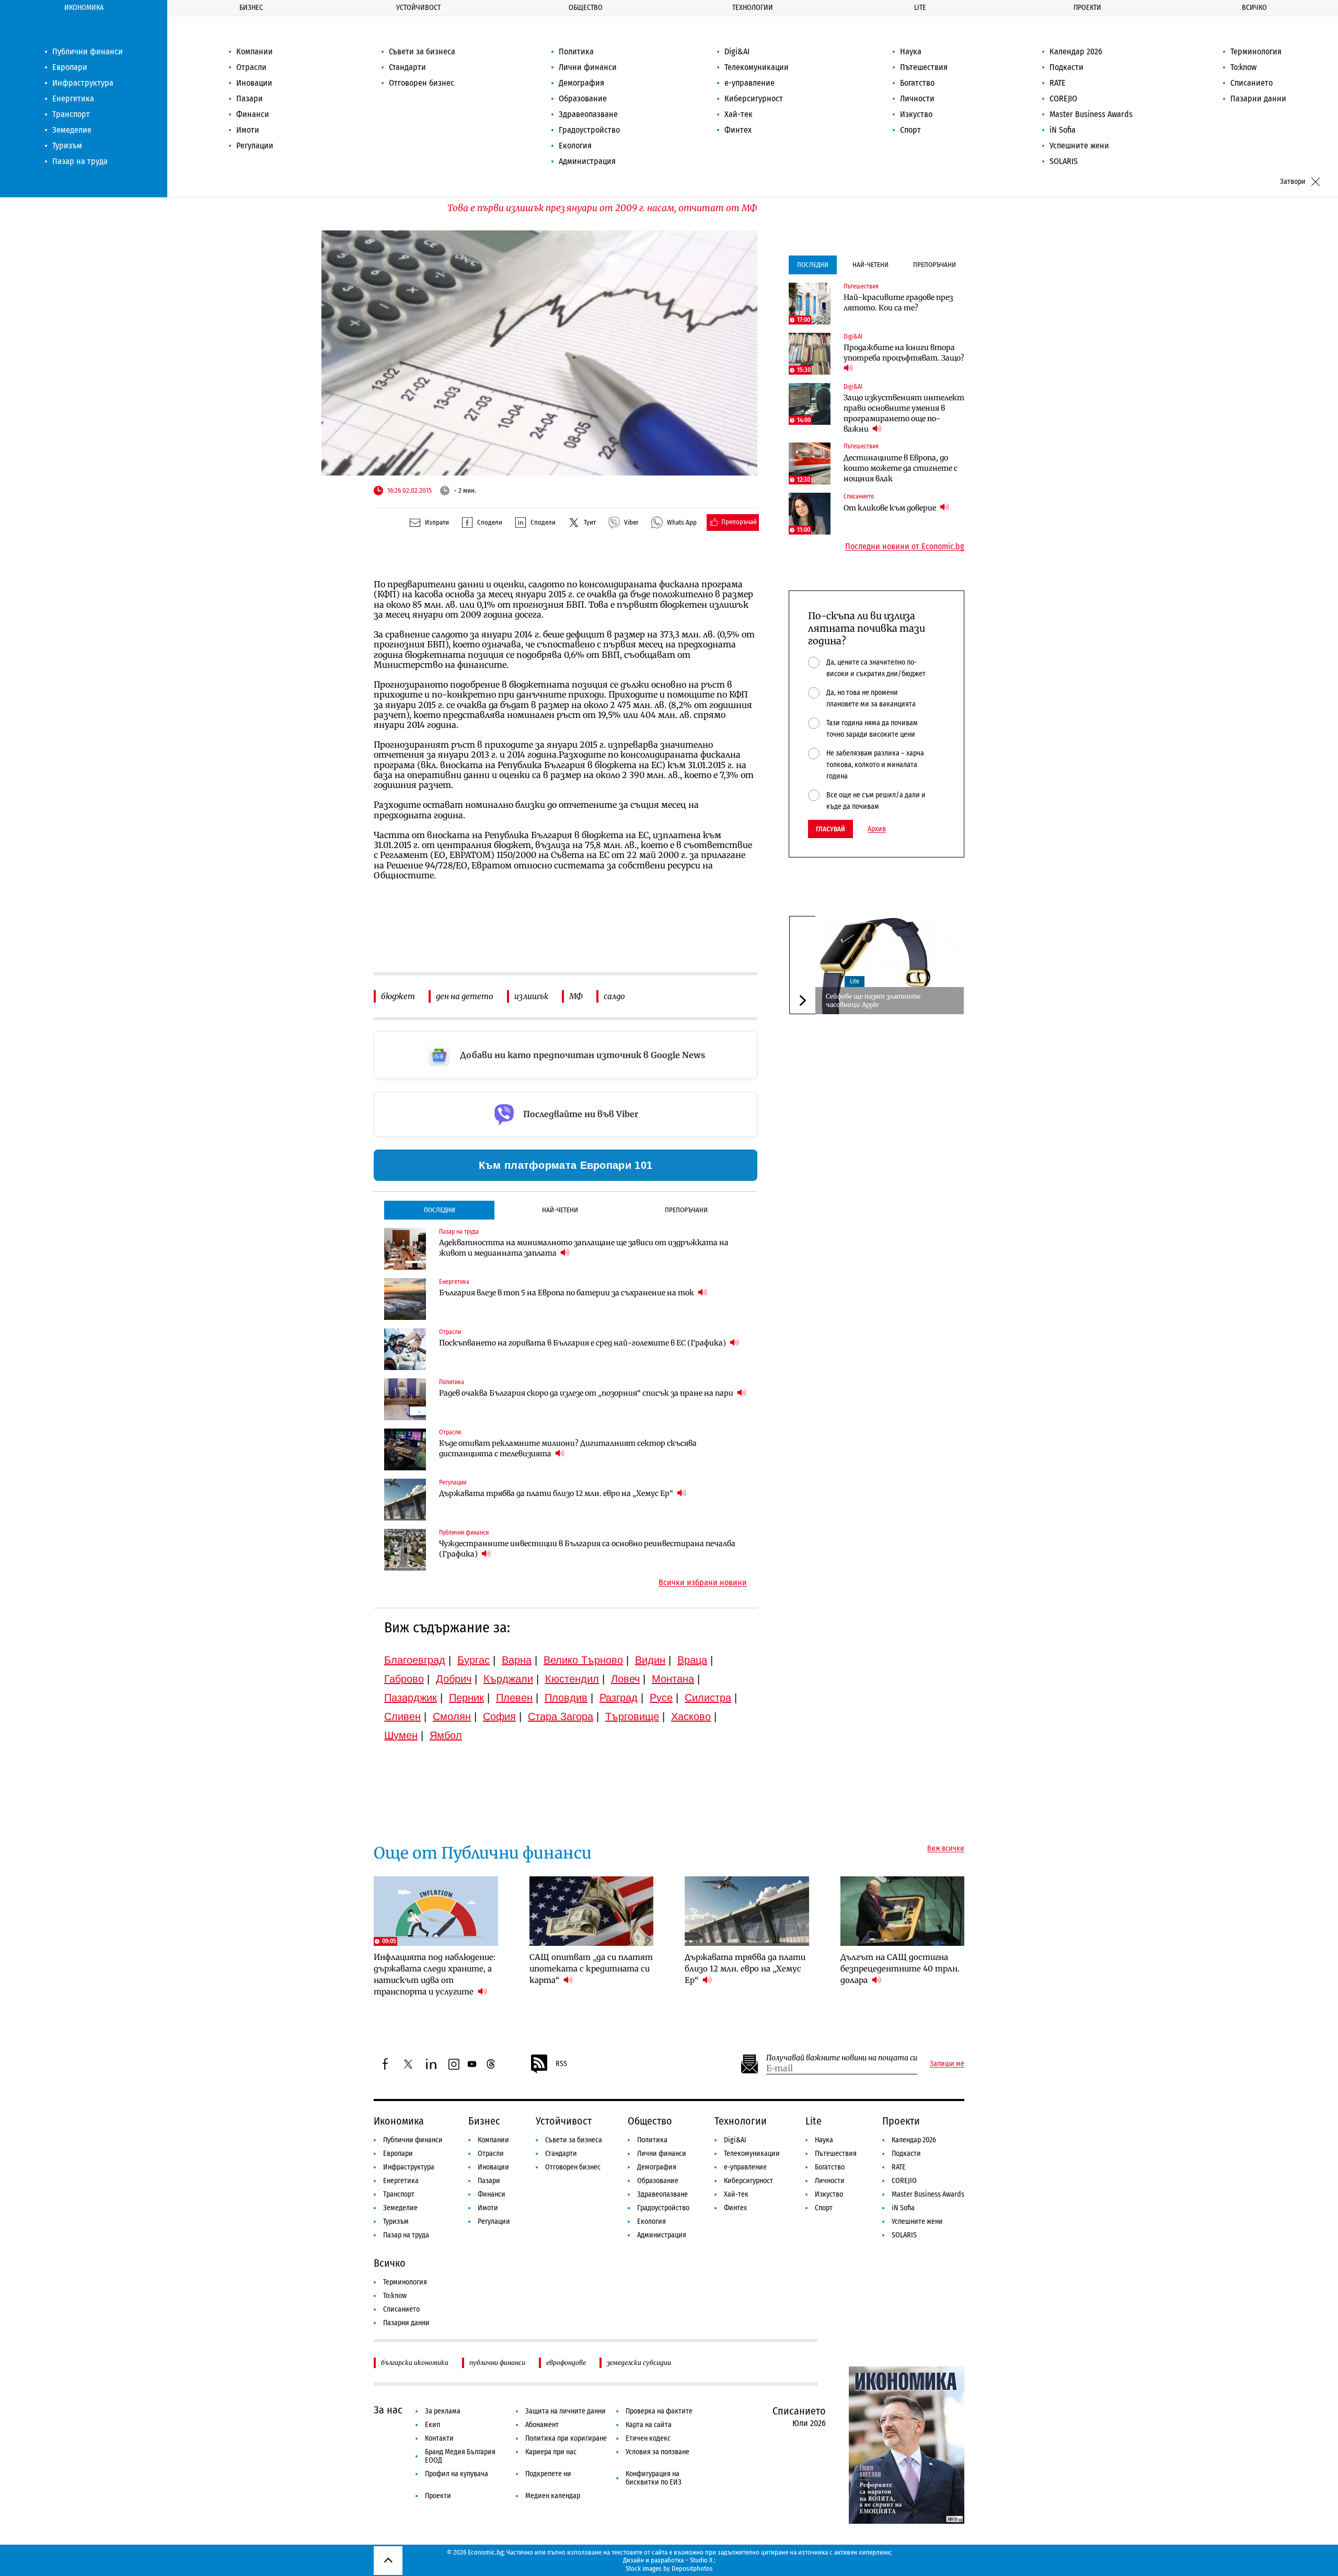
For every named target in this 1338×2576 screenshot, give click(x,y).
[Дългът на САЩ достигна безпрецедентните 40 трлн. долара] (903, 1911)
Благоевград (415, 1660)
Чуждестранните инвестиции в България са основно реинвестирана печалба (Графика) (587, 1549)
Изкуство (916, 114)
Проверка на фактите (659, 2411)
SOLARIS (1064, 161)
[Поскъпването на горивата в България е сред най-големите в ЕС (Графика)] (405, 1349)
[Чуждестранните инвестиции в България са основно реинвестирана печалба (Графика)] (405, 1550)
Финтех (738, 130)
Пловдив (566, 1698)
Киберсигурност (754, 98)
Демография (581, 83)
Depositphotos (692, 2568)
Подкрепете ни (548, 2474)
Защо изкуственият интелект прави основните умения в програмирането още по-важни (904, 413)
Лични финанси (588, 67)
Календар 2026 (1076, 51)
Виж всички (946, 1849)
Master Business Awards (1091, 114)
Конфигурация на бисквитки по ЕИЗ (654, 2478)
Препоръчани (686, 1210)
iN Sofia (1063, 130)
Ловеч (625, 1679)
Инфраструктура (83, 83)
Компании (255, 51)
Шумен (401, 1735)
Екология (575, 146)
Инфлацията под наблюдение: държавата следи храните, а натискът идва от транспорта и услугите (435, 1974)
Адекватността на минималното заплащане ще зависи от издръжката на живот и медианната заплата (584, 1248)
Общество (586, 8)
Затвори (1293, 182)
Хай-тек (739, 114)
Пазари (250, 98)
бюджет (398, 996)
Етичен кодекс (648, 2438)
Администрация (587, 161)
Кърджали (508, 1679)
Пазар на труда (80, 161)
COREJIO (1063, 98)
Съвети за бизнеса (422, 51)
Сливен (402, 1716)
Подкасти (1066, 67)
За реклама (443, 2411)
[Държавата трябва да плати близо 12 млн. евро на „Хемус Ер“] (405, 1500)
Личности (917, 98)
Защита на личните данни (566, 2411)
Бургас (474, 1660)
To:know (1243, 67)
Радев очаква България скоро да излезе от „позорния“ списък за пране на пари (587, 1393)
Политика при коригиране (566, 2438)
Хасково (691, 1716)
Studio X (701, 2560)
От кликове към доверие (891, 508)
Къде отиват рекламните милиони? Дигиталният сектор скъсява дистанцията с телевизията (568, 1448)
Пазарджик (411, 1698)
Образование (583, 98)
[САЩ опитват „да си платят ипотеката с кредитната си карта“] (592, 1911)
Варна (517, 1660)
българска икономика (415, 2363)
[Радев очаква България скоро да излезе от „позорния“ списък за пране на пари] (405, 1399)
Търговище (632, 1716)
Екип (432, 2425)
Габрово (404, 1679)
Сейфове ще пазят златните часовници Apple (873, 1000)
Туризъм (67, 146)
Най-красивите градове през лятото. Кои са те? (898, 303)
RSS (561, 2064)
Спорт (910, 130)
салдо (614, 996)
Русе (661, 1698)
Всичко (1254, 8)
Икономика (84, 8)
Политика (576, 51)
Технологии (753, 8)
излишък (531, 996)
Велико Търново (583, 1660)
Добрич (454, 1679)
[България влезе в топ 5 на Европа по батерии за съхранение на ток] (405, 1299)
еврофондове (566, 2363)
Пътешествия (924, 67)
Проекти (1087, 8)
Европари (70, 67)
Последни (440, 1210)
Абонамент (542, 2425)
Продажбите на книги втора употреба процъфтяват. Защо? (904, 353)
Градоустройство (589, 130)
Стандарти (407, 67)
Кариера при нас (551, 2452)
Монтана (673, 1679)
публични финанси (497, 2363)
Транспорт (71, 114)
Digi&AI (737, 51)
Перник (466, 1698)
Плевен (514, 1698)
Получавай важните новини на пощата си (842, 2058)
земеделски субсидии (639, 2363)
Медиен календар (553, 2496)
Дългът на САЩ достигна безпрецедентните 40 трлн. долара (900, 1969)
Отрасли (251, 67)
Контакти (439, 2438)
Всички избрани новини (703, 1583)
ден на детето (465, 996)
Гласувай (831, 829)
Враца (692, 1660)
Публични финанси (88, 51)
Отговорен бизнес (422, 83)
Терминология (1256, 51)
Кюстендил (572, 1679)
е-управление (749, 83)
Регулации (255, 146)
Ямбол (446, 1735)
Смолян (452, 1716)
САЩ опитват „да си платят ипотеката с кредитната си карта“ (591, 1969)
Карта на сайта (649, 2425)
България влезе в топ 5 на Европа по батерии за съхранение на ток (567, 1293)
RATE (1058, 83)
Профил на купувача (457, 2474)
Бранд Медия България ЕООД (460, 2456)
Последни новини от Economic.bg (905, 547)
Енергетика (73, 98)
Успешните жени (1079, 146)
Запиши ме (947, 2064)
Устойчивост (418, 8)
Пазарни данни (1258, 98)
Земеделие (72, 130)
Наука (911, 51)
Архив (877, 829)
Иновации (254, 83)
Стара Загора (561, 1716)
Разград (619, 1698)
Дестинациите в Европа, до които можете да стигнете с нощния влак (901, 468)
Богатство (917, 83)
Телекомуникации (757, 67)
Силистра (708, 1698)
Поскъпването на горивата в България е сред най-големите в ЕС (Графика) (583, 1343)
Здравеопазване (588, 114)
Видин (650, 1660)
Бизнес (251, 8)
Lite (920, 8)
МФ (576, 996)
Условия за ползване (658, 2452)
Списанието (1252, 83)
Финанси (253, 114)
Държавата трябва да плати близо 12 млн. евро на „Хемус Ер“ (557, 1493)
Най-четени (560, 1210)
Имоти (248, 130)
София (499, 1716)
